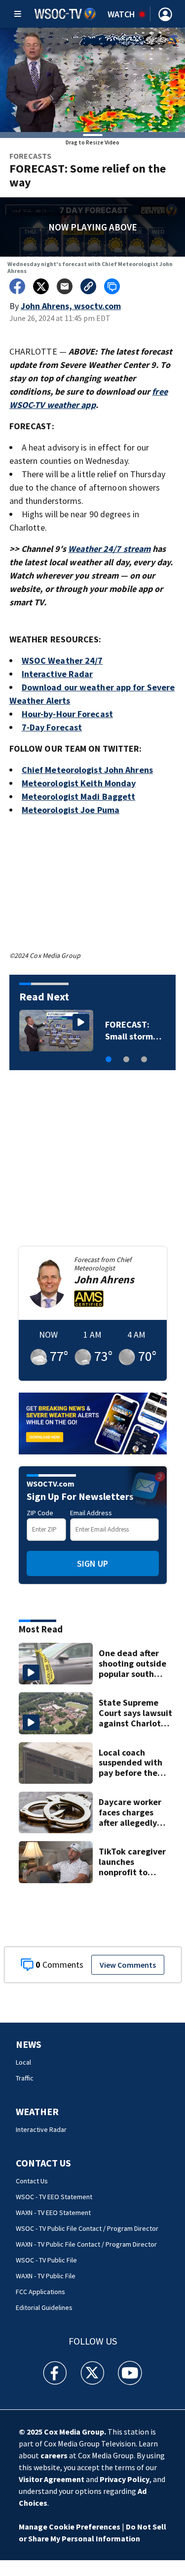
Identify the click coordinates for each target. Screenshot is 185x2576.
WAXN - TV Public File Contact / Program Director (86, 2244)
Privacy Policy (125, 2479)
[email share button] (65, 286)
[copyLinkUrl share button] (88, 286)
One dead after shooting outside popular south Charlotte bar (132, 1664)
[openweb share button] (112, 286)
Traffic (25, 2078)
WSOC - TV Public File (46, 2260)
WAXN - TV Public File (46, 2276)
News (29, 2044)
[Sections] (18, 14)
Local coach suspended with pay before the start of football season (131, 1763)
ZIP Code (40, 1513)
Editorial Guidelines (44, 2307)
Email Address (91, 1513)
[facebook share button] (17, 286)
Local (23, 2062)
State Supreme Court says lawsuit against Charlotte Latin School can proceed (135, 1713)
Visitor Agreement (52, 2479)
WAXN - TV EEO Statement (53, 2213)
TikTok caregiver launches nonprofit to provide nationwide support (132, 1862)
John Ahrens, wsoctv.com (71, 306)
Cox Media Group (74, 2432)
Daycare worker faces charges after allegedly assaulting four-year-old (130, 1812)
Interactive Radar (41, 2129)
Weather (37, 2111)
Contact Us (43, 2163)
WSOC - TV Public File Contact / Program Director (87, 2228)
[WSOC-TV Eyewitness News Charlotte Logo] (65, 14)
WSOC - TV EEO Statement (54, 2197)
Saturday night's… (124, 1030)
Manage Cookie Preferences (70, 2527)
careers (54, 2455)
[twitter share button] (41, 286)
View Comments (128, 1965)
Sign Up (92, 1563)
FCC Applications (40, 2292)
